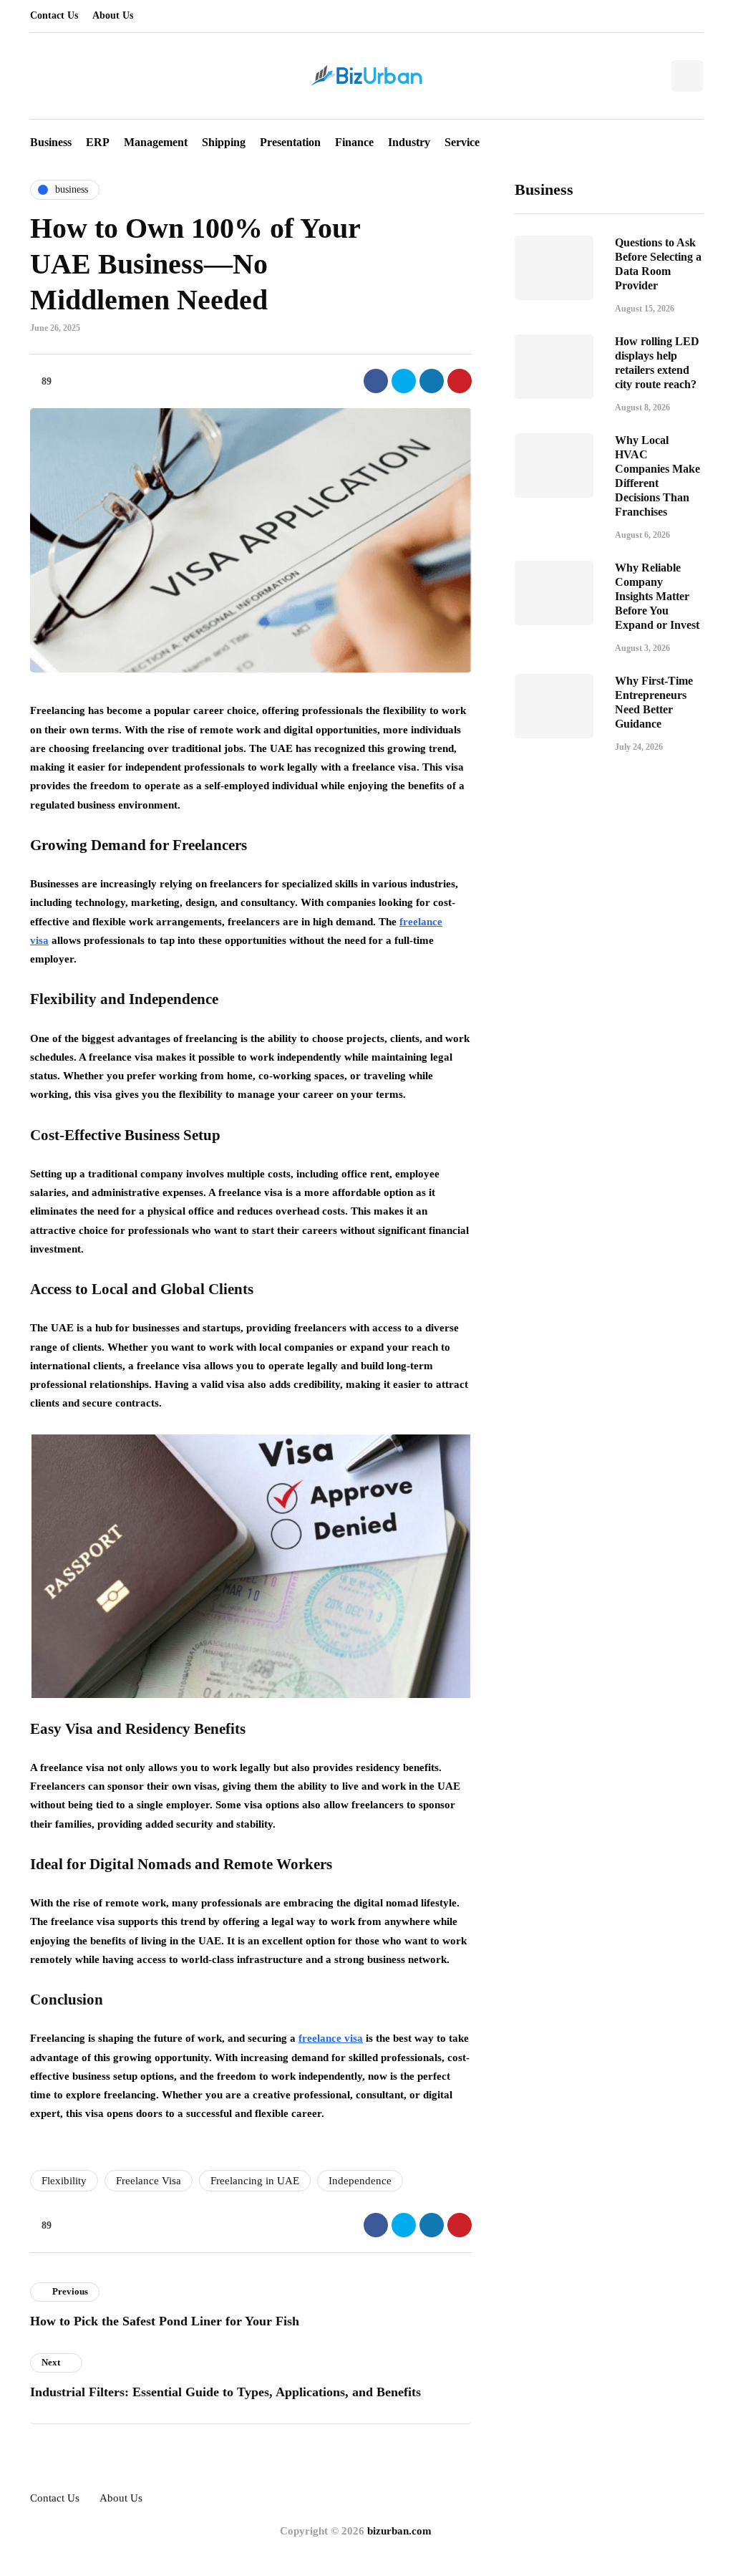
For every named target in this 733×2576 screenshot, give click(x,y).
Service (462, 142)
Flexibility (64, 2181)
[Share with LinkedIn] (432, 381)
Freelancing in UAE (255, 2181)
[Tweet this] (404, 381)
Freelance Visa (149, 2181)
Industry (409, 142)
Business (51, 142)
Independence (360, 2181)
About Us (113, 15)
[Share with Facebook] (376, 381)
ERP (98, 142)
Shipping (224, 142)
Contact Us (54, 15)
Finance (354, 142)
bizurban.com (399, 2531)
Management (156, 142)
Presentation (290, 142)
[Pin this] (460, 381)
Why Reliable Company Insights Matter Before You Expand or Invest (657, 596)
